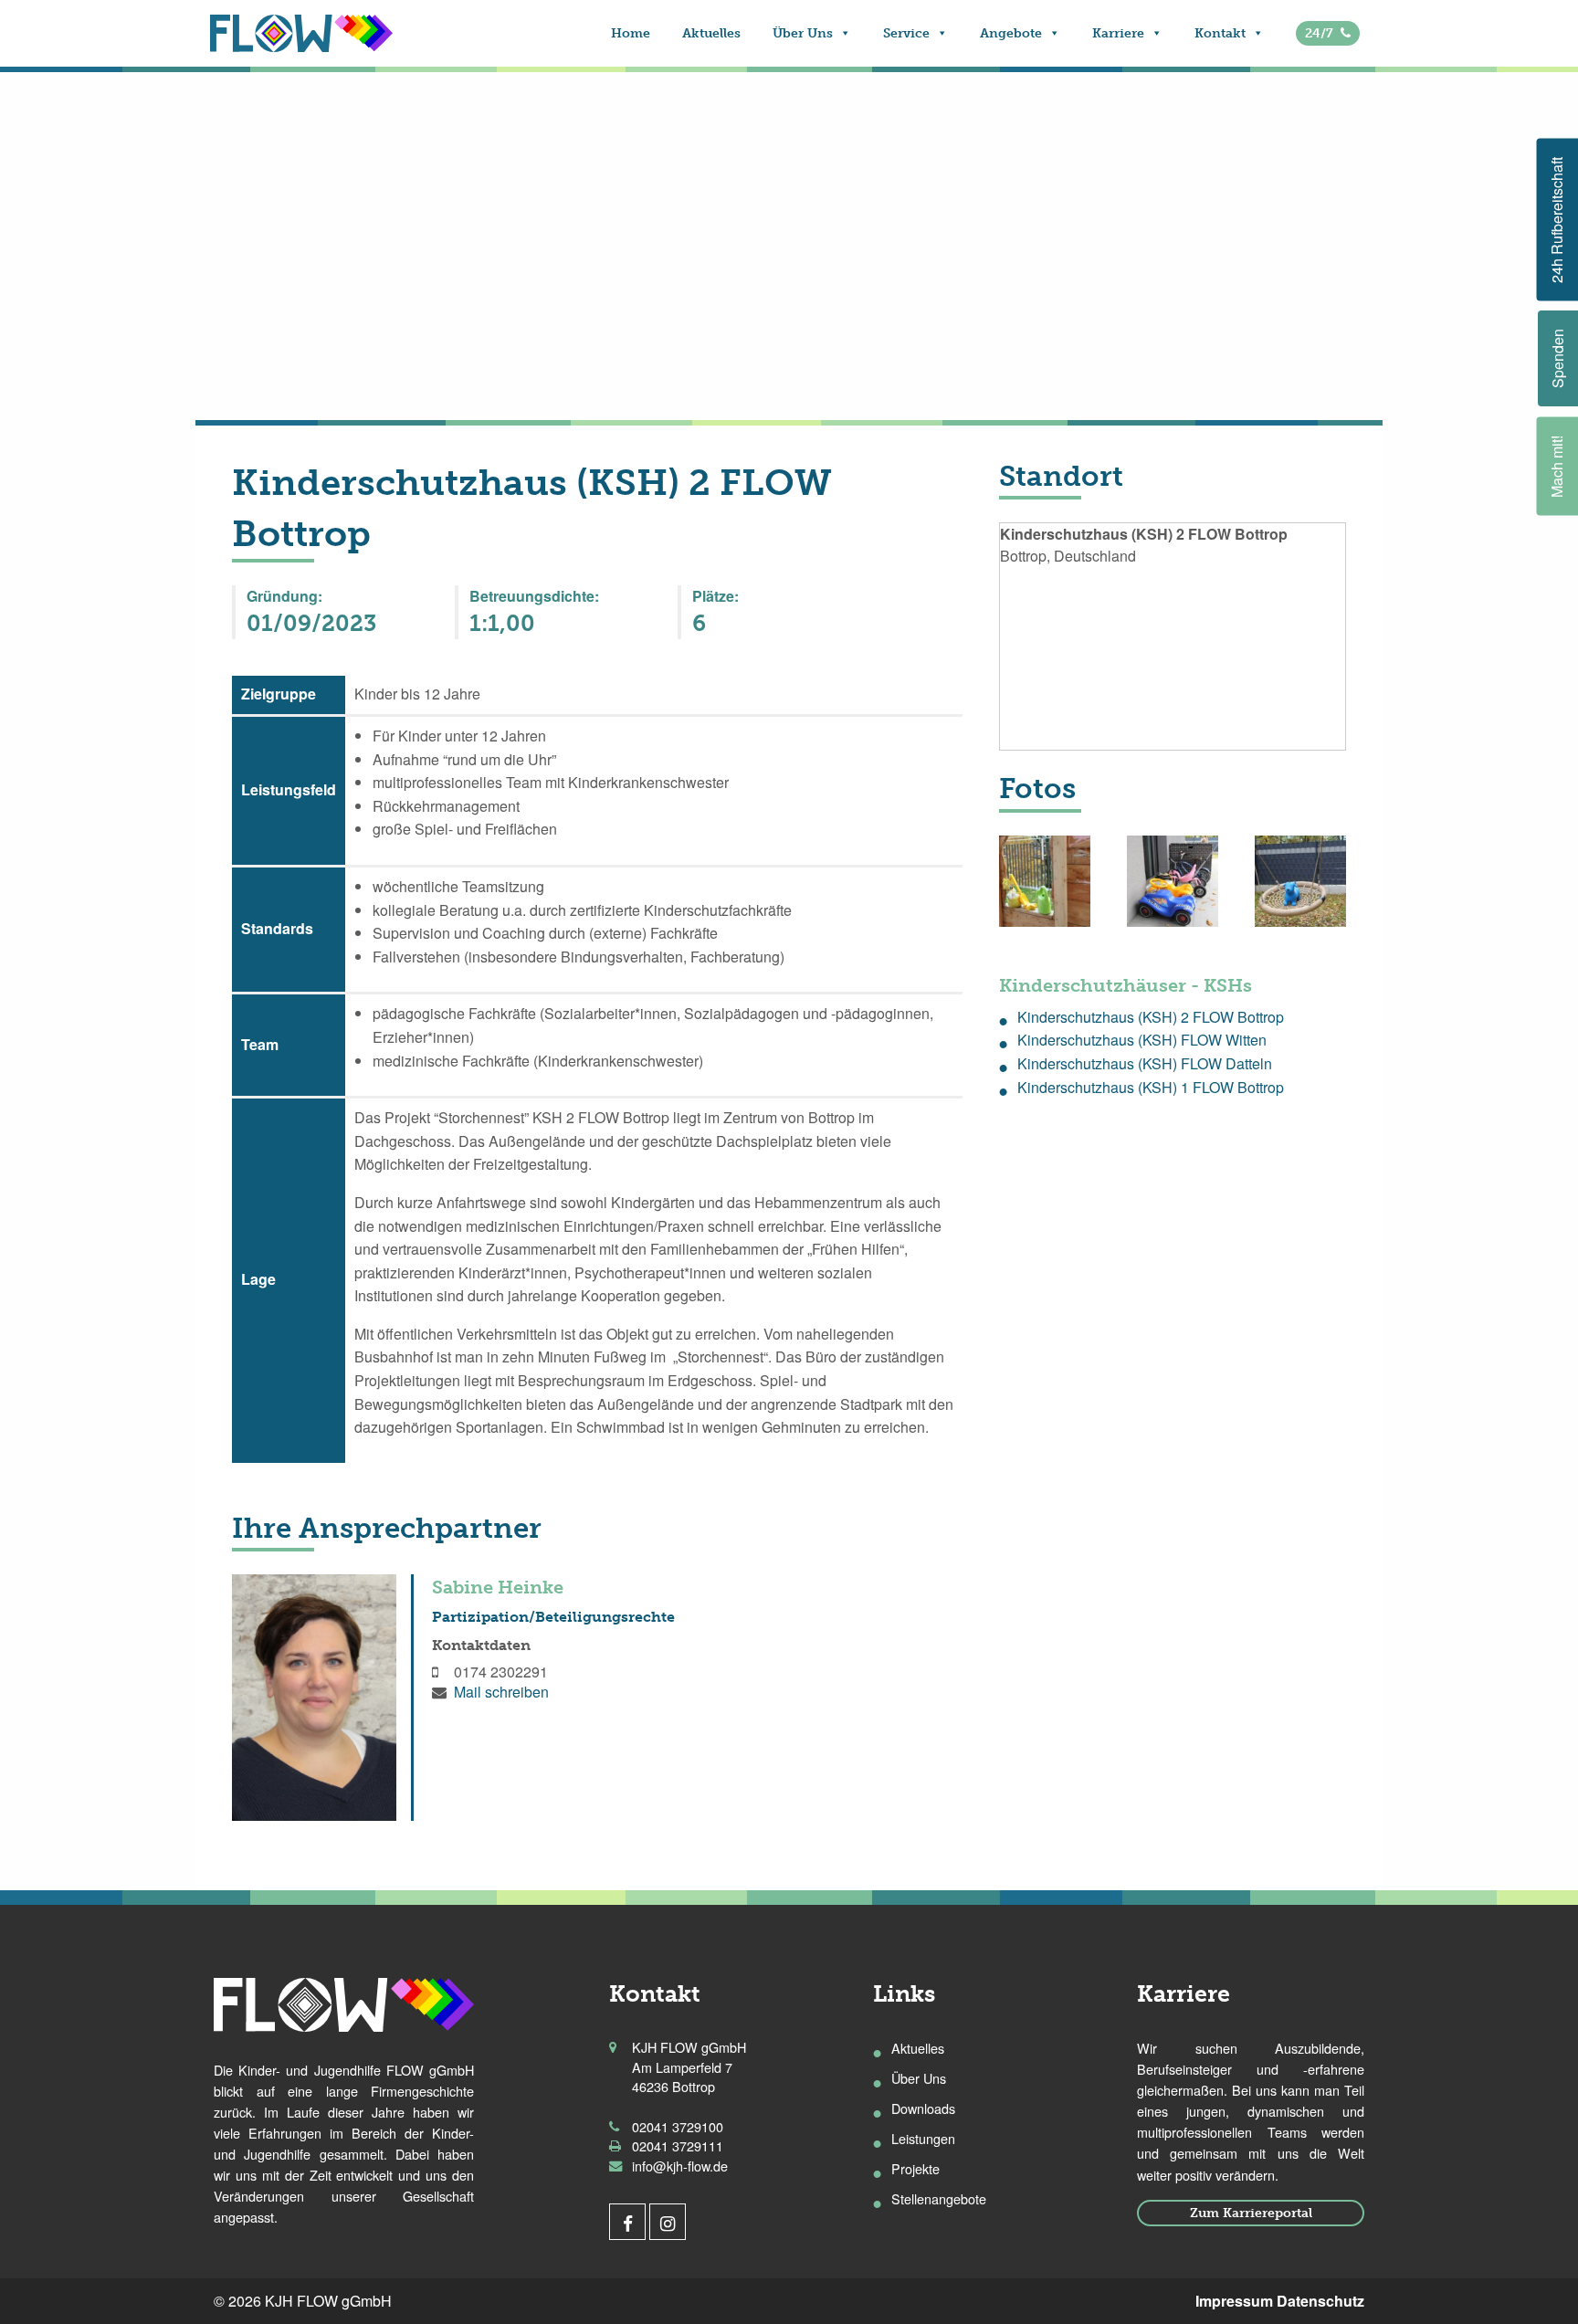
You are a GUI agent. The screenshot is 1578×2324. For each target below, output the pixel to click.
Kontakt (1220, 33)
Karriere (1118, 33)
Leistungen (923, 2138)
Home (631, 33)
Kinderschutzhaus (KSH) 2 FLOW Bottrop (1151, 1017)
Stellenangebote (939, 2198)
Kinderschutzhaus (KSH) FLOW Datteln (1145, 1063)
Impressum (1234, 2301)
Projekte (915, 2168)
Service (906, 33)
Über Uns (803, 33)
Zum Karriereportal (1251, 2213)
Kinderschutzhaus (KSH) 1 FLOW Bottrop (1151, 1087)
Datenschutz (1320, 2301)
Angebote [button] (1011, 33)
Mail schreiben (501, 1692)
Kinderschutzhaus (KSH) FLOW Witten (1142, 1040)
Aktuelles (711, 33)
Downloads (923, 2108)
